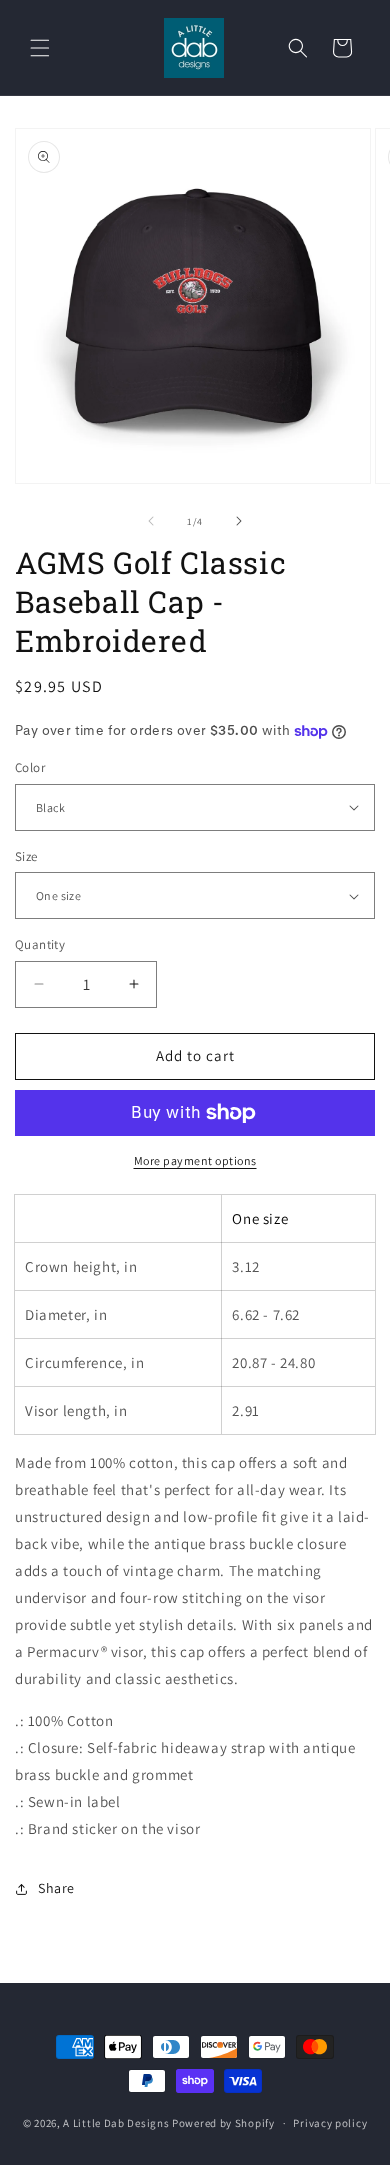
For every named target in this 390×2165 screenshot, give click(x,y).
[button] (40, 48)
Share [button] (56, 1888)
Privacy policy (330, 2123)
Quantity (40, 944)
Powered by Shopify (223, 2123)
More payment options (195, 1160)
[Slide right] (239, 521)
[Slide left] (151, 521)
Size (26, 856)
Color (30, 767)
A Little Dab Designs (116, 2123)
